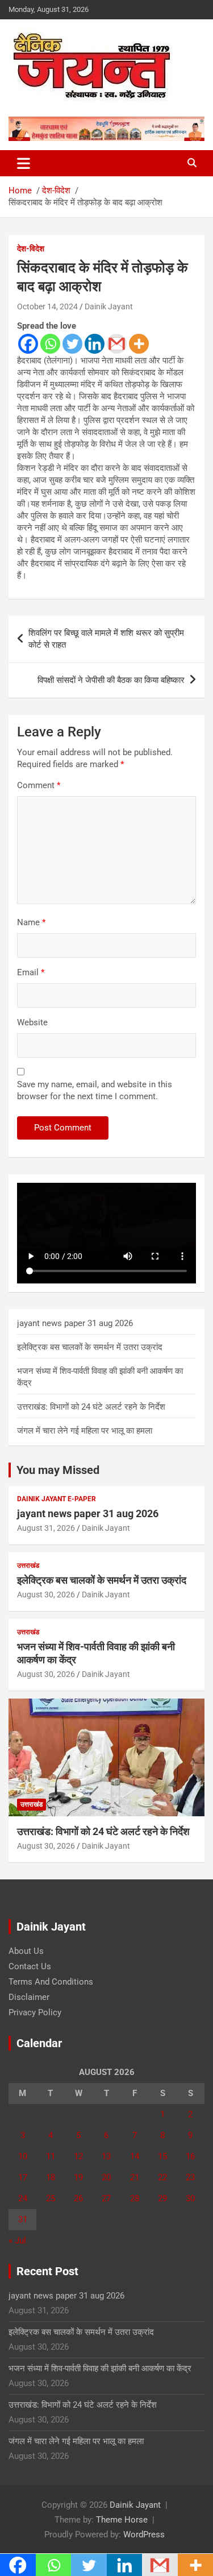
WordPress (144, 2534)
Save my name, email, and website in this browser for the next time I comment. (95, 1090)
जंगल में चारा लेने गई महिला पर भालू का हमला (85, 1431)
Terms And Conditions (51, 1982)
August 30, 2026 (46, 1595)
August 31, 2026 (46, 1528)
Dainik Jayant (109, 307)
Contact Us (30, 1966)
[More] (139, 344)
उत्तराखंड (28, 1566)
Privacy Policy (35, 2012)
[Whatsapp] (50, 344)
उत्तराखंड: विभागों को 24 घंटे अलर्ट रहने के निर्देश (91, 1407)
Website (32, 1022)
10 (23, 2156)
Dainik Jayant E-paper (57, 1499)
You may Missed (58, 1470)
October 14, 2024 (47, 307)
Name (31, 922)
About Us (26, 1951)
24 (23, 2198)
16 (190, 2156)
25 (51, 2198)
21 (135, 2177)
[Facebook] (28, 344)
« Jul (17, 2240)
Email (31, 972)
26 (78, 2198)
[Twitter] (72, 344)
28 (135, 2198)
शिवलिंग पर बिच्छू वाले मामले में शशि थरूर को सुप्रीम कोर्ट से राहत (106, 639)
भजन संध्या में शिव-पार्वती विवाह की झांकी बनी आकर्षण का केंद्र (100, 2368)
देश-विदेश (31, 249)
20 (106, 2177)
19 (78, 2177)
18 (51, 2177)
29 (162, 2198)
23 (190, 2177)
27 (106, 2198)
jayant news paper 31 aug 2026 (75, 1323)
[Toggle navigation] (24, 163)
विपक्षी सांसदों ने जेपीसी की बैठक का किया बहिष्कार (111, 680)
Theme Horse (122, 2520)
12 (78, 2156)
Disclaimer (29, 1997)
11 (51, 2156)
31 (23, 2219)
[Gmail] (117, 344)
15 (162, 2156)
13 (106, 2156)
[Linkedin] (95, 344)
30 (190, 2198)
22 (162, 2177)
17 (23, 2177)
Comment (39, 785)
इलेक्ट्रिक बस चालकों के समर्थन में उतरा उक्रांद (90, 1347)
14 (135, 2156)
